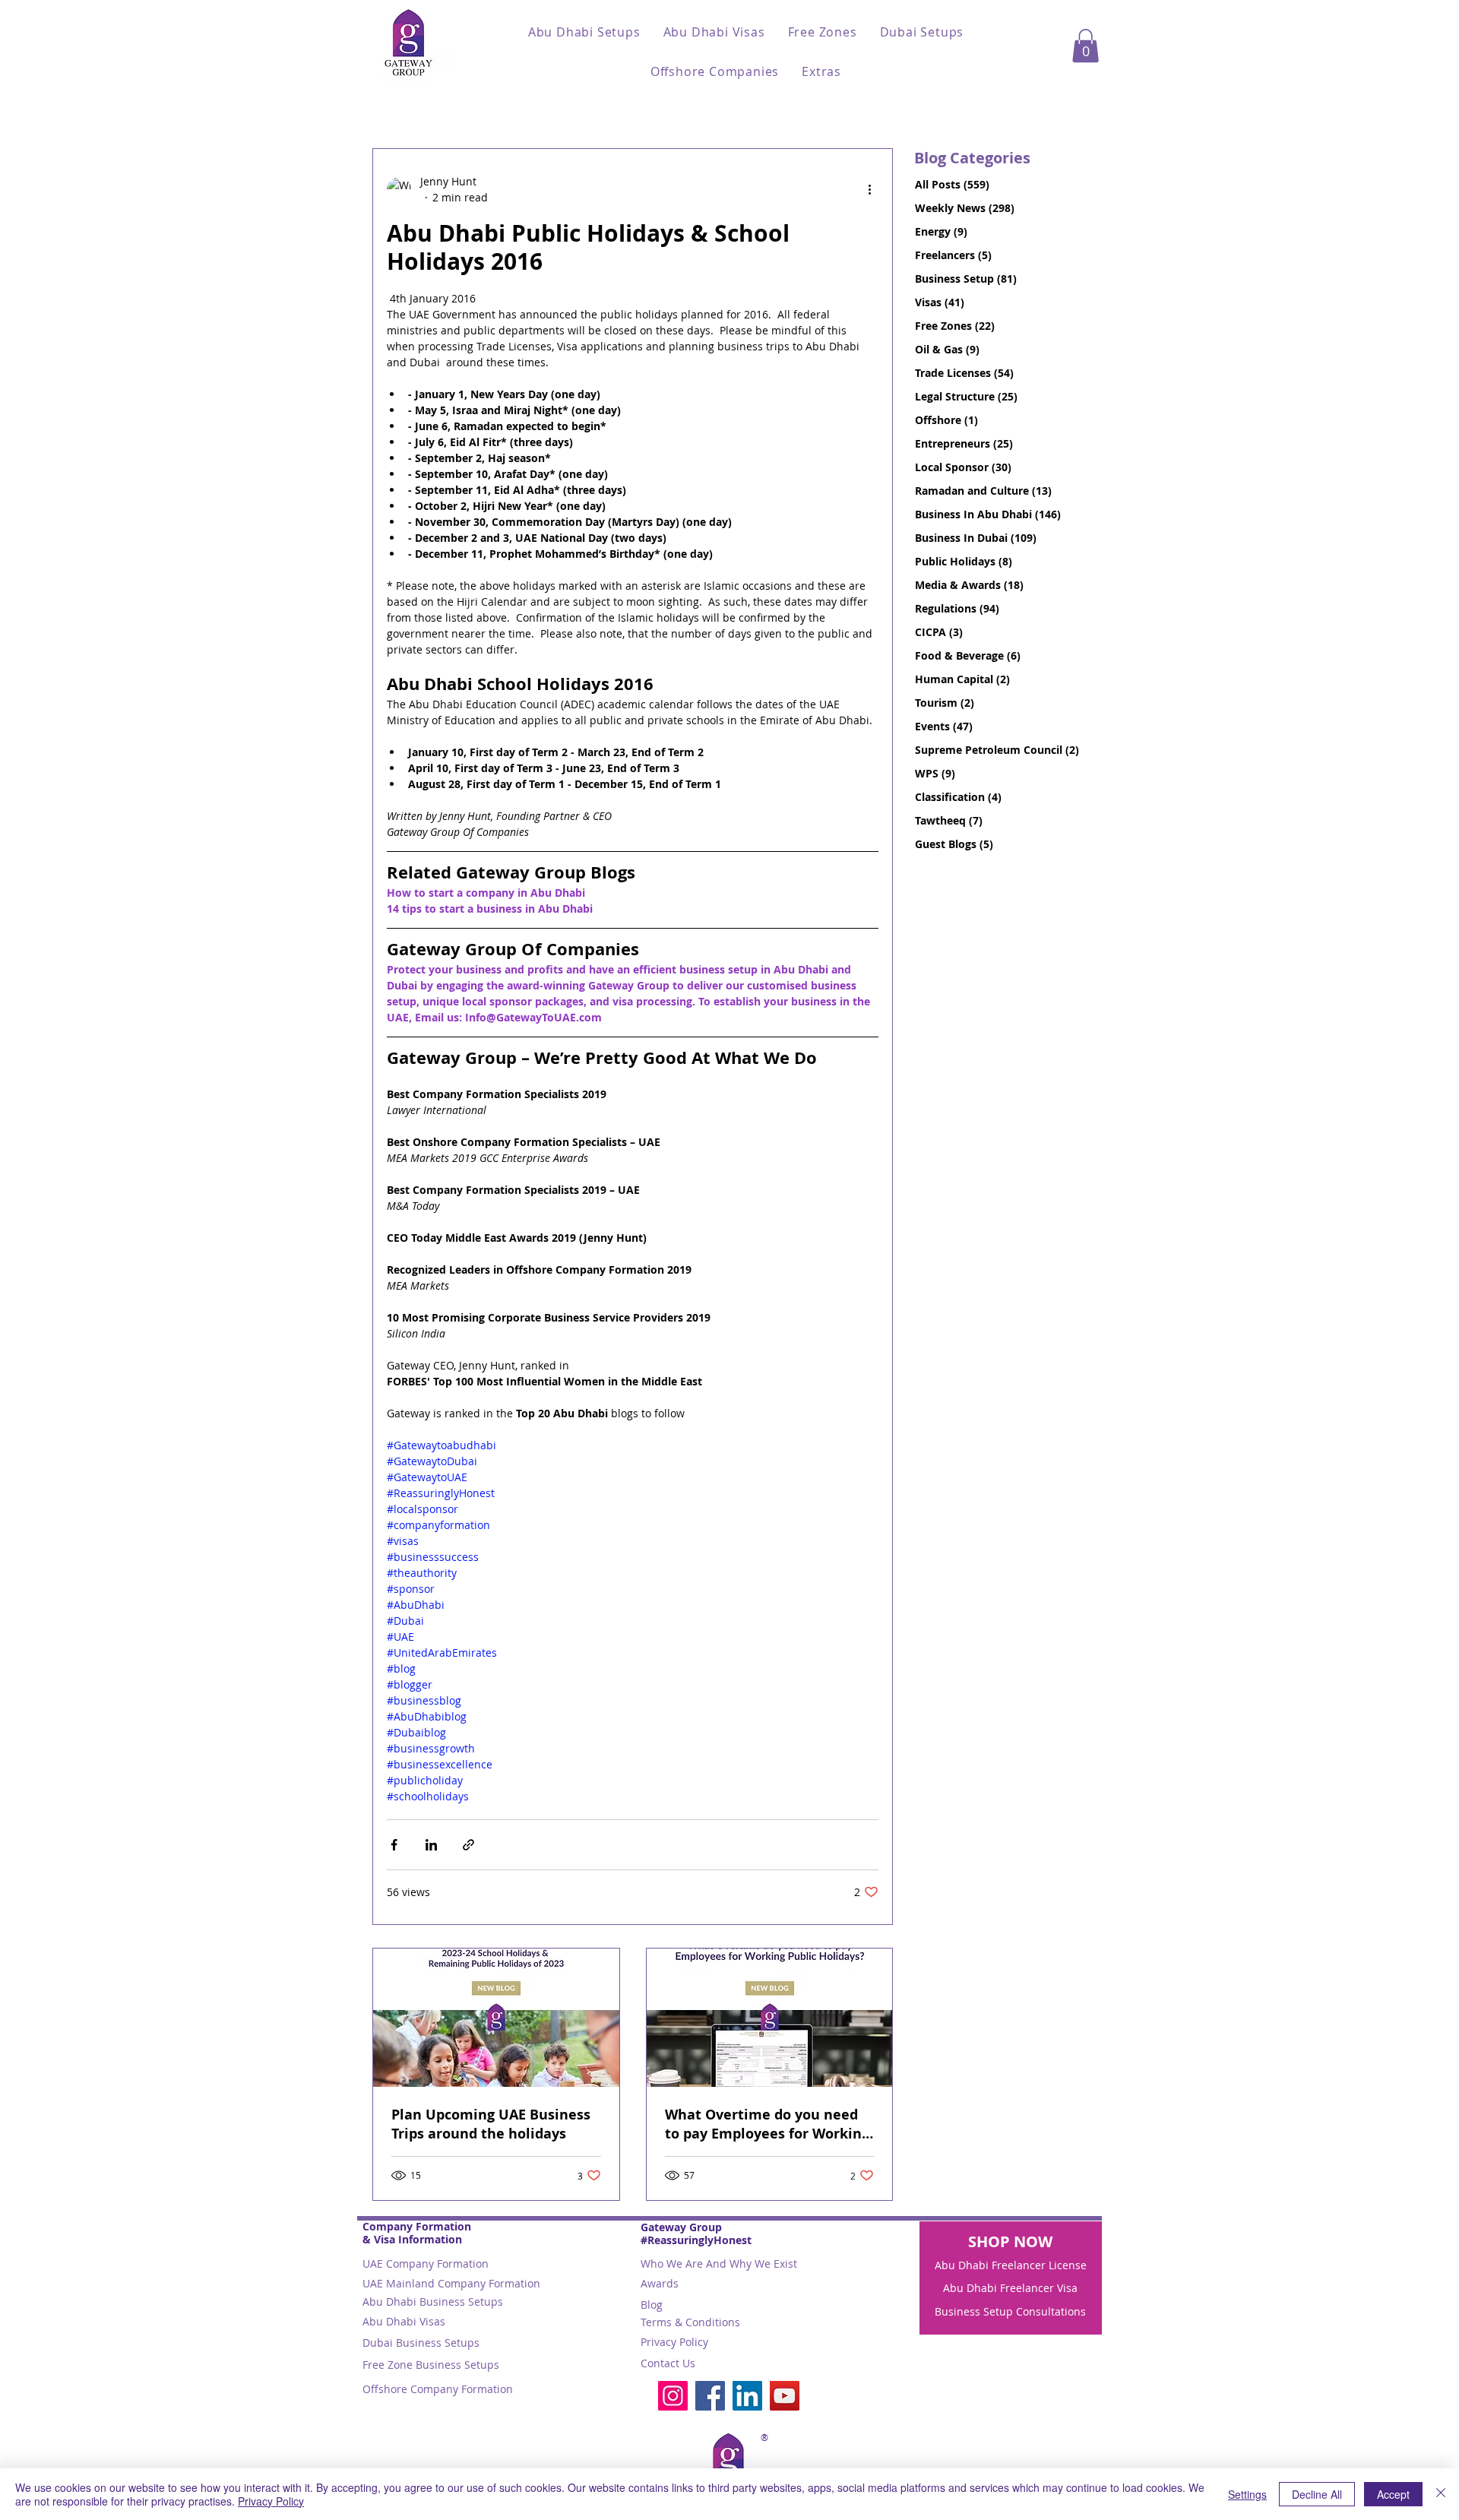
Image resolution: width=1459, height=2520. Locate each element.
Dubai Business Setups (421, 2343)
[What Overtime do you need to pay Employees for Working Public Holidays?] (770, 2018)
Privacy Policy (674, 2342)
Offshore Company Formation (438, 2389)
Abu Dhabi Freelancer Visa (1010, 2288)
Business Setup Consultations (1010, 2311)
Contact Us (668, 2363)
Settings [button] (1247, 2494)
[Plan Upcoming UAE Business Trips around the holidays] (496, 2018)
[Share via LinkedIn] (431, 1845)
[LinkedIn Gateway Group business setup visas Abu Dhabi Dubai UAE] (747, 2396)
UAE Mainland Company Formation (451, 2283)
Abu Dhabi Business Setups (433, 2302)
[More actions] (869, 189)
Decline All (1317, 2494)
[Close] (1441, 2494)
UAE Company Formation (426, 2264)
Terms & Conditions (690, 2322)
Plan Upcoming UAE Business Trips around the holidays (491, 2124)
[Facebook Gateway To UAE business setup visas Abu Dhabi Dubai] (710, 2396)
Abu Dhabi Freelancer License (1011, 2265)
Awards (660, 2283)
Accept (1393, 2494)
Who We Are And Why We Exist (719, 2264)
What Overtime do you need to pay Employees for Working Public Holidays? (767, 2124)
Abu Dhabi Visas (404, 2321)
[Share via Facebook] (394, 1845)
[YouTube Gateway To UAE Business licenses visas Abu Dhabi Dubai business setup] (785, 2396)
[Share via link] (468, 1845)
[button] (584, 32)
